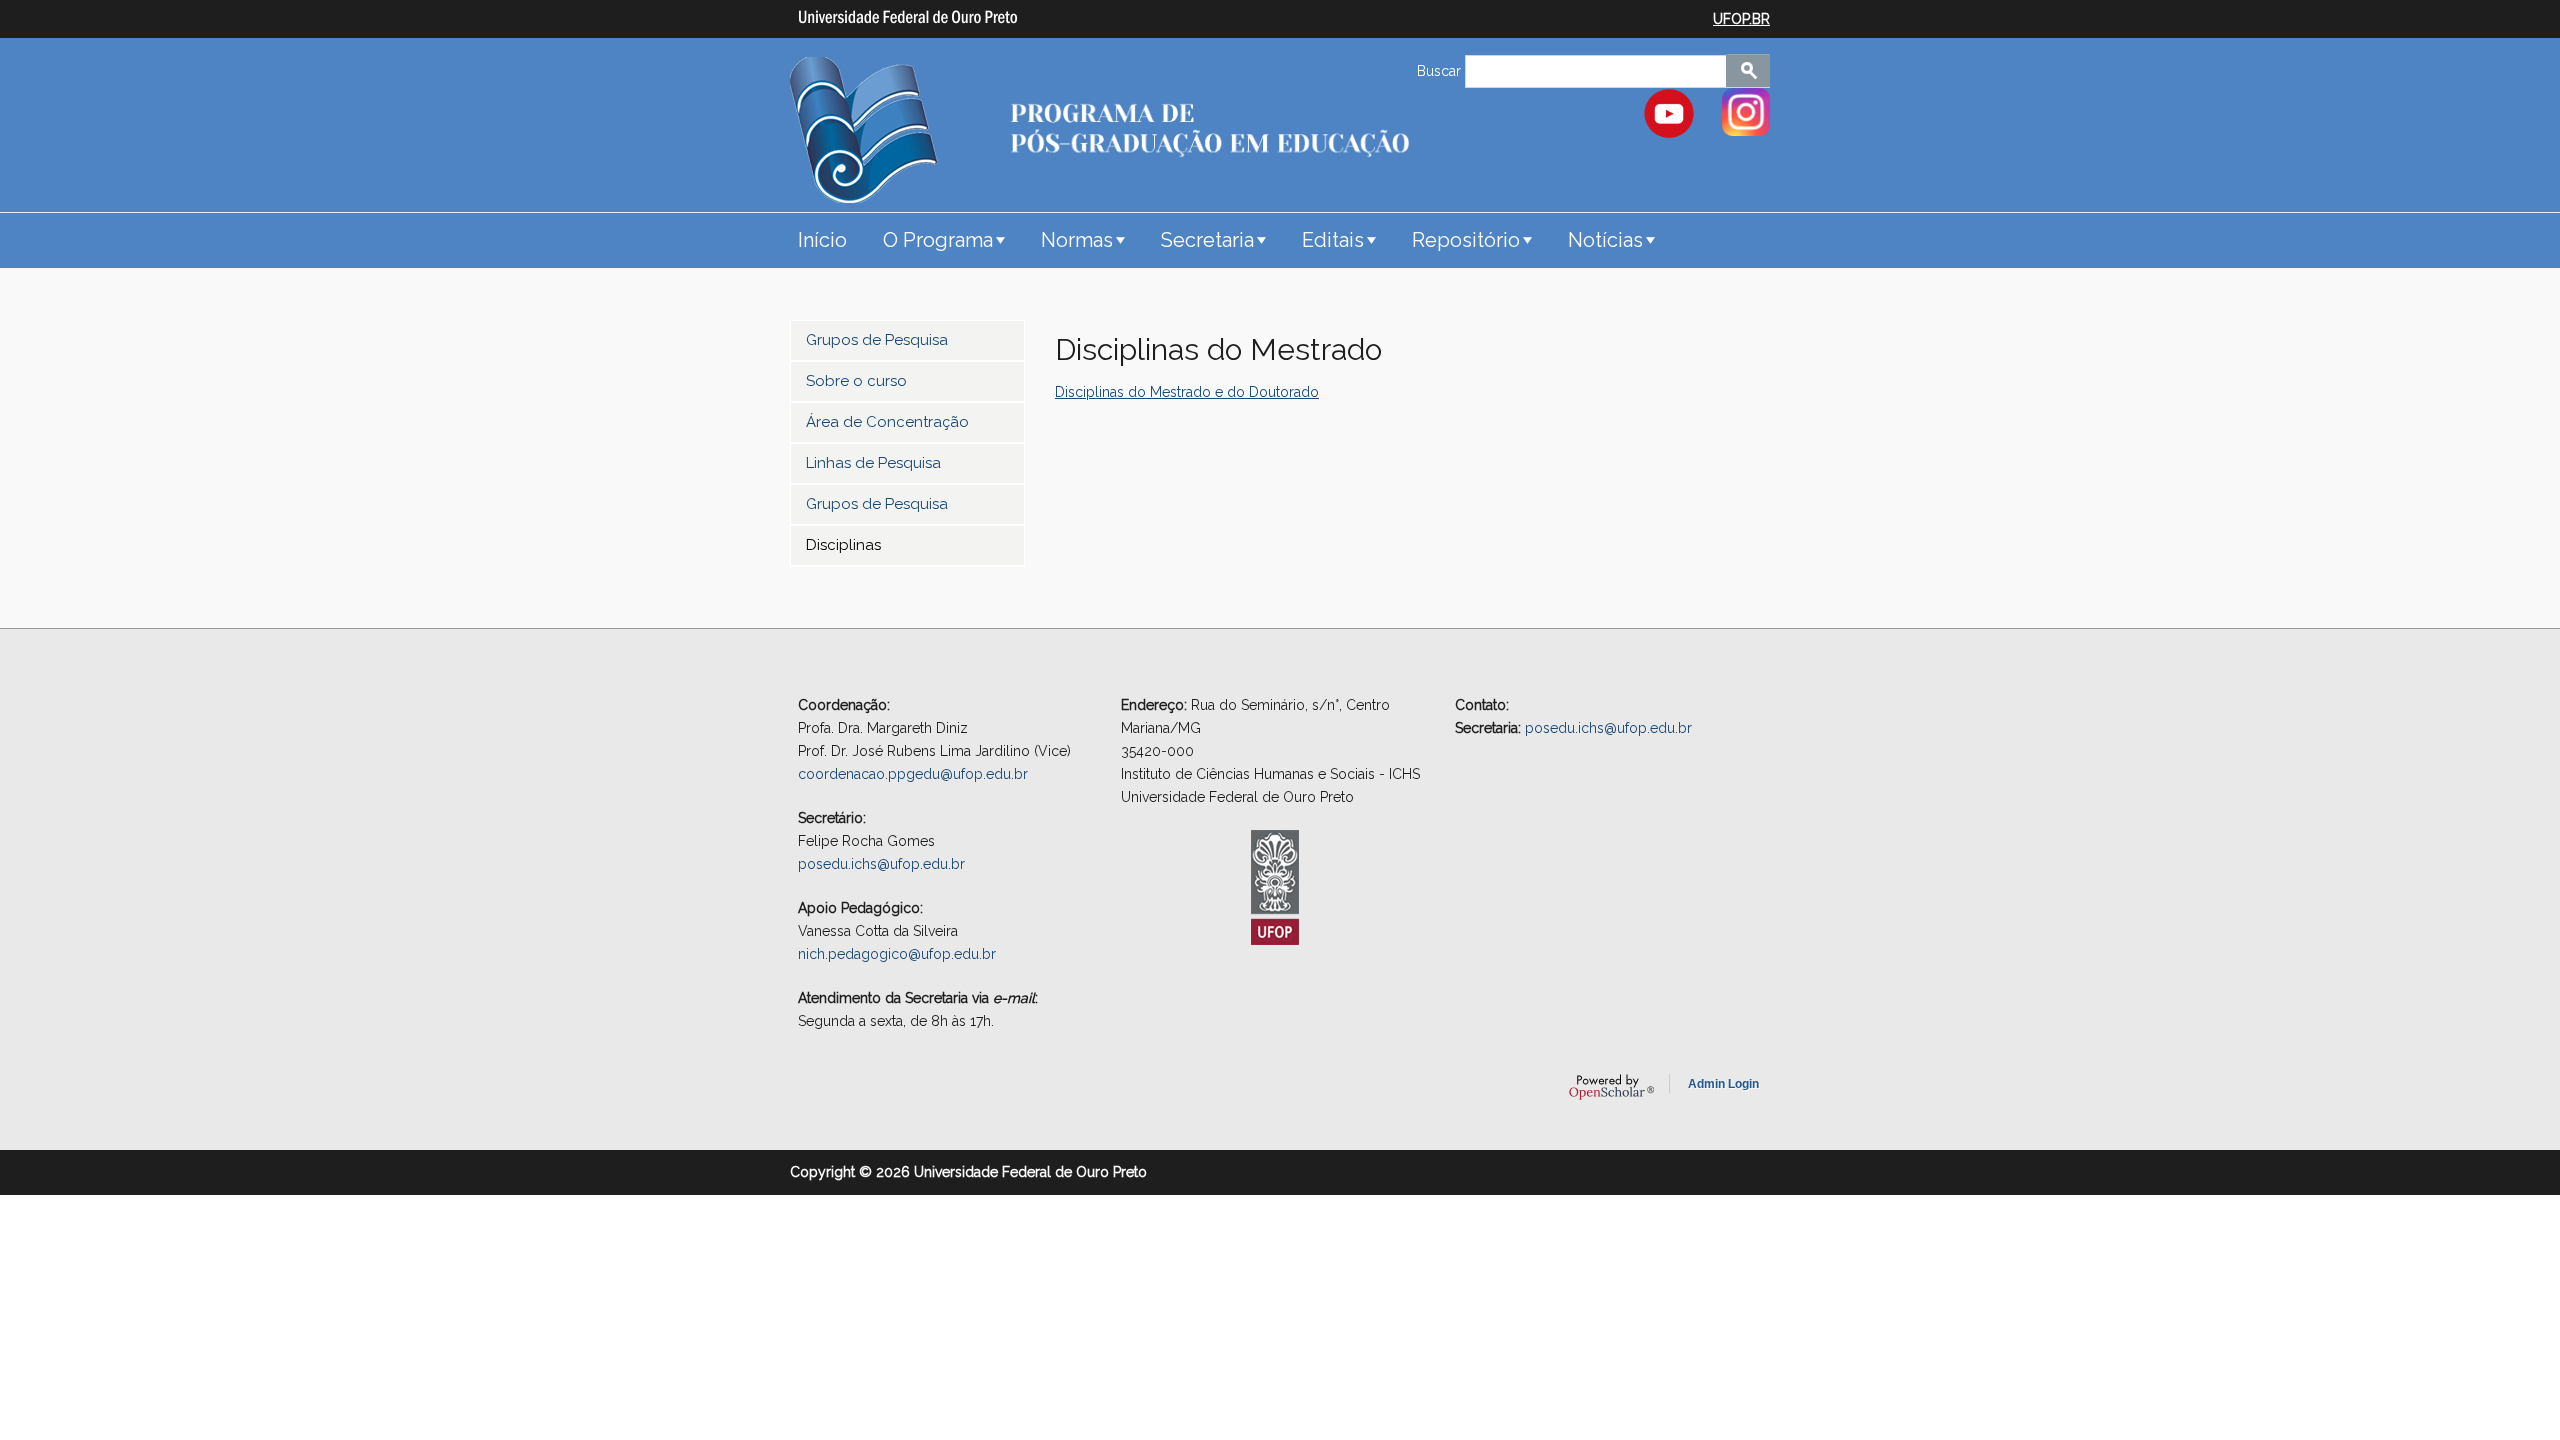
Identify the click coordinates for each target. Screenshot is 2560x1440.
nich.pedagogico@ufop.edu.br (897, 954)
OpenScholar (1611, 1087)
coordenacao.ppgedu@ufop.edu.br (913, 774)
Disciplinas (843, 545)
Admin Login (1723, 1084)
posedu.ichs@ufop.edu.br (881, 864)
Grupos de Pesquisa (877, 340)
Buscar (1441, 71)
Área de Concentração (887, 422)
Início (822, 240)
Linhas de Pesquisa (873, 463)
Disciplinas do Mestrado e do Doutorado (1187, 392)
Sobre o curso (856, 381)
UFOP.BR (1741, 19)
